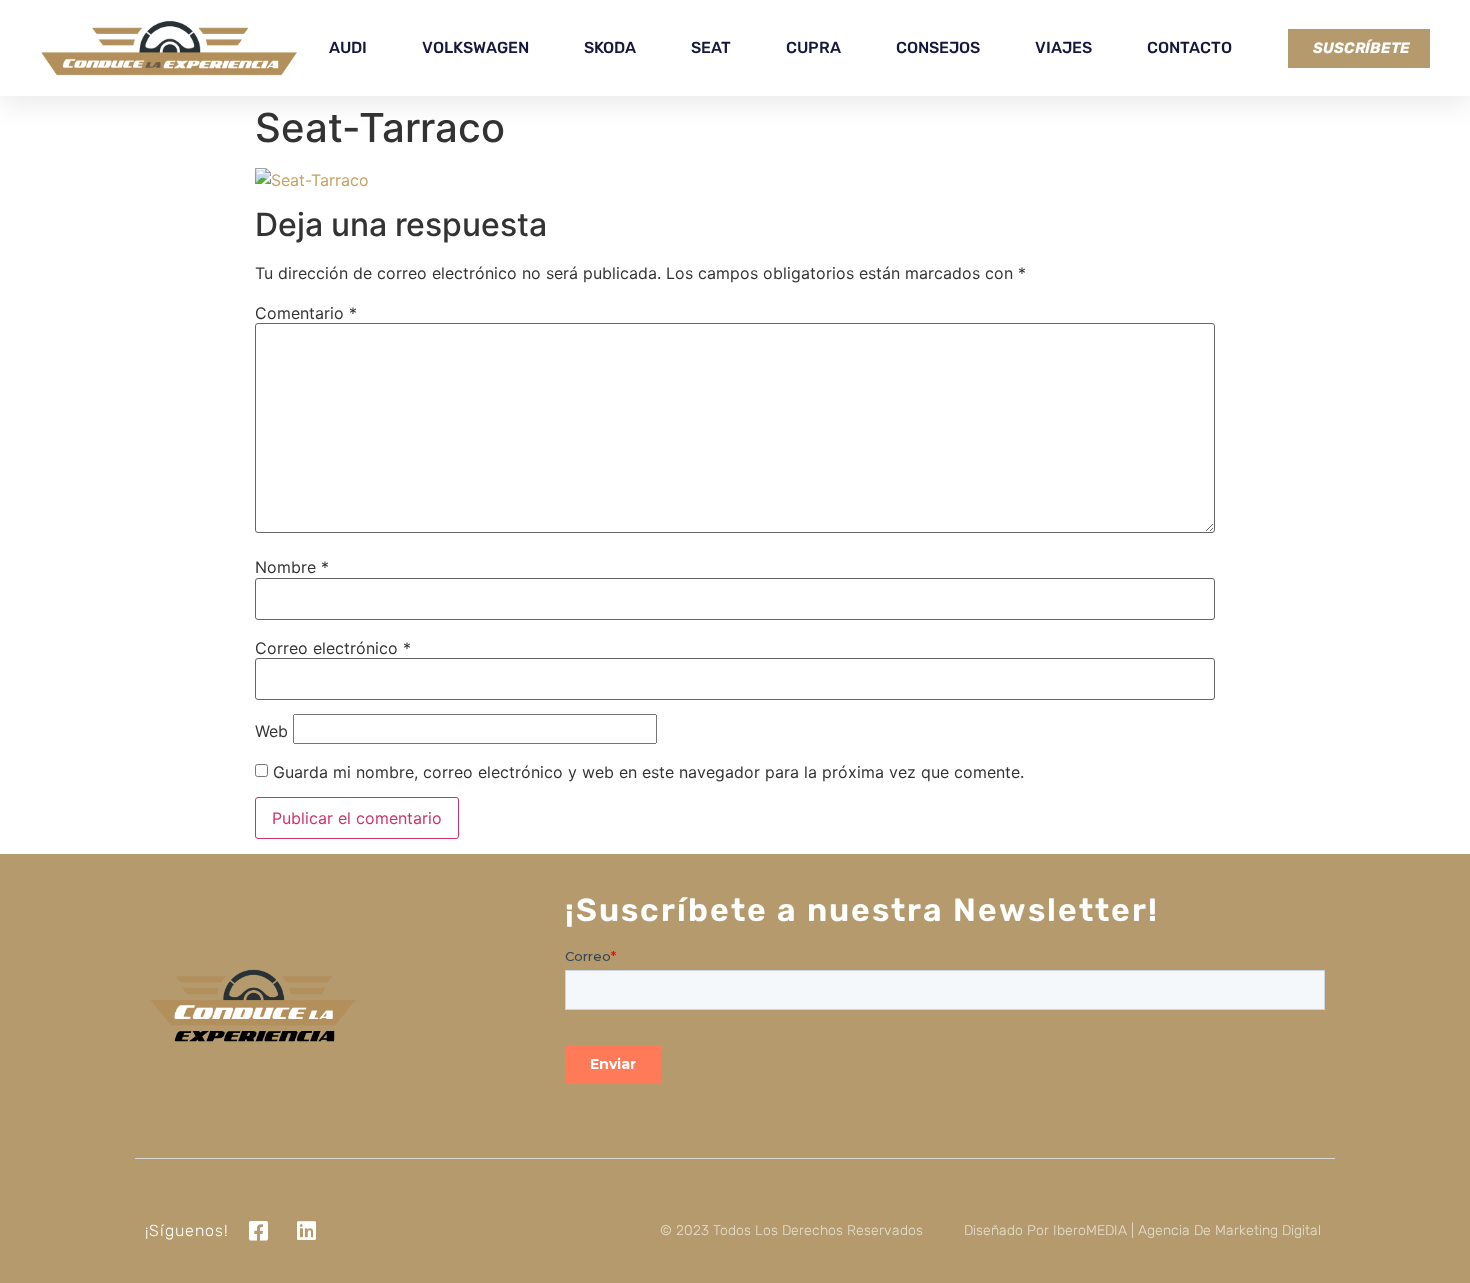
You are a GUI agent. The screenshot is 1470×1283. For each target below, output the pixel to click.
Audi (348, 47)
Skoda (610, 47)
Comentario (306, 313)
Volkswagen (475, 47)
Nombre (292, 567)
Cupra (813, 47)
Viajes (1063, 47)
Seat (711, 47)
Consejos (938, 47)
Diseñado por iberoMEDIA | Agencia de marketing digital (1142, 1230)
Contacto (1189, 47)
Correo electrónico (333, 648)
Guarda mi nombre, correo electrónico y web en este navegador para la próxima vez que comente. (648, 772)
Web (271, 731)
